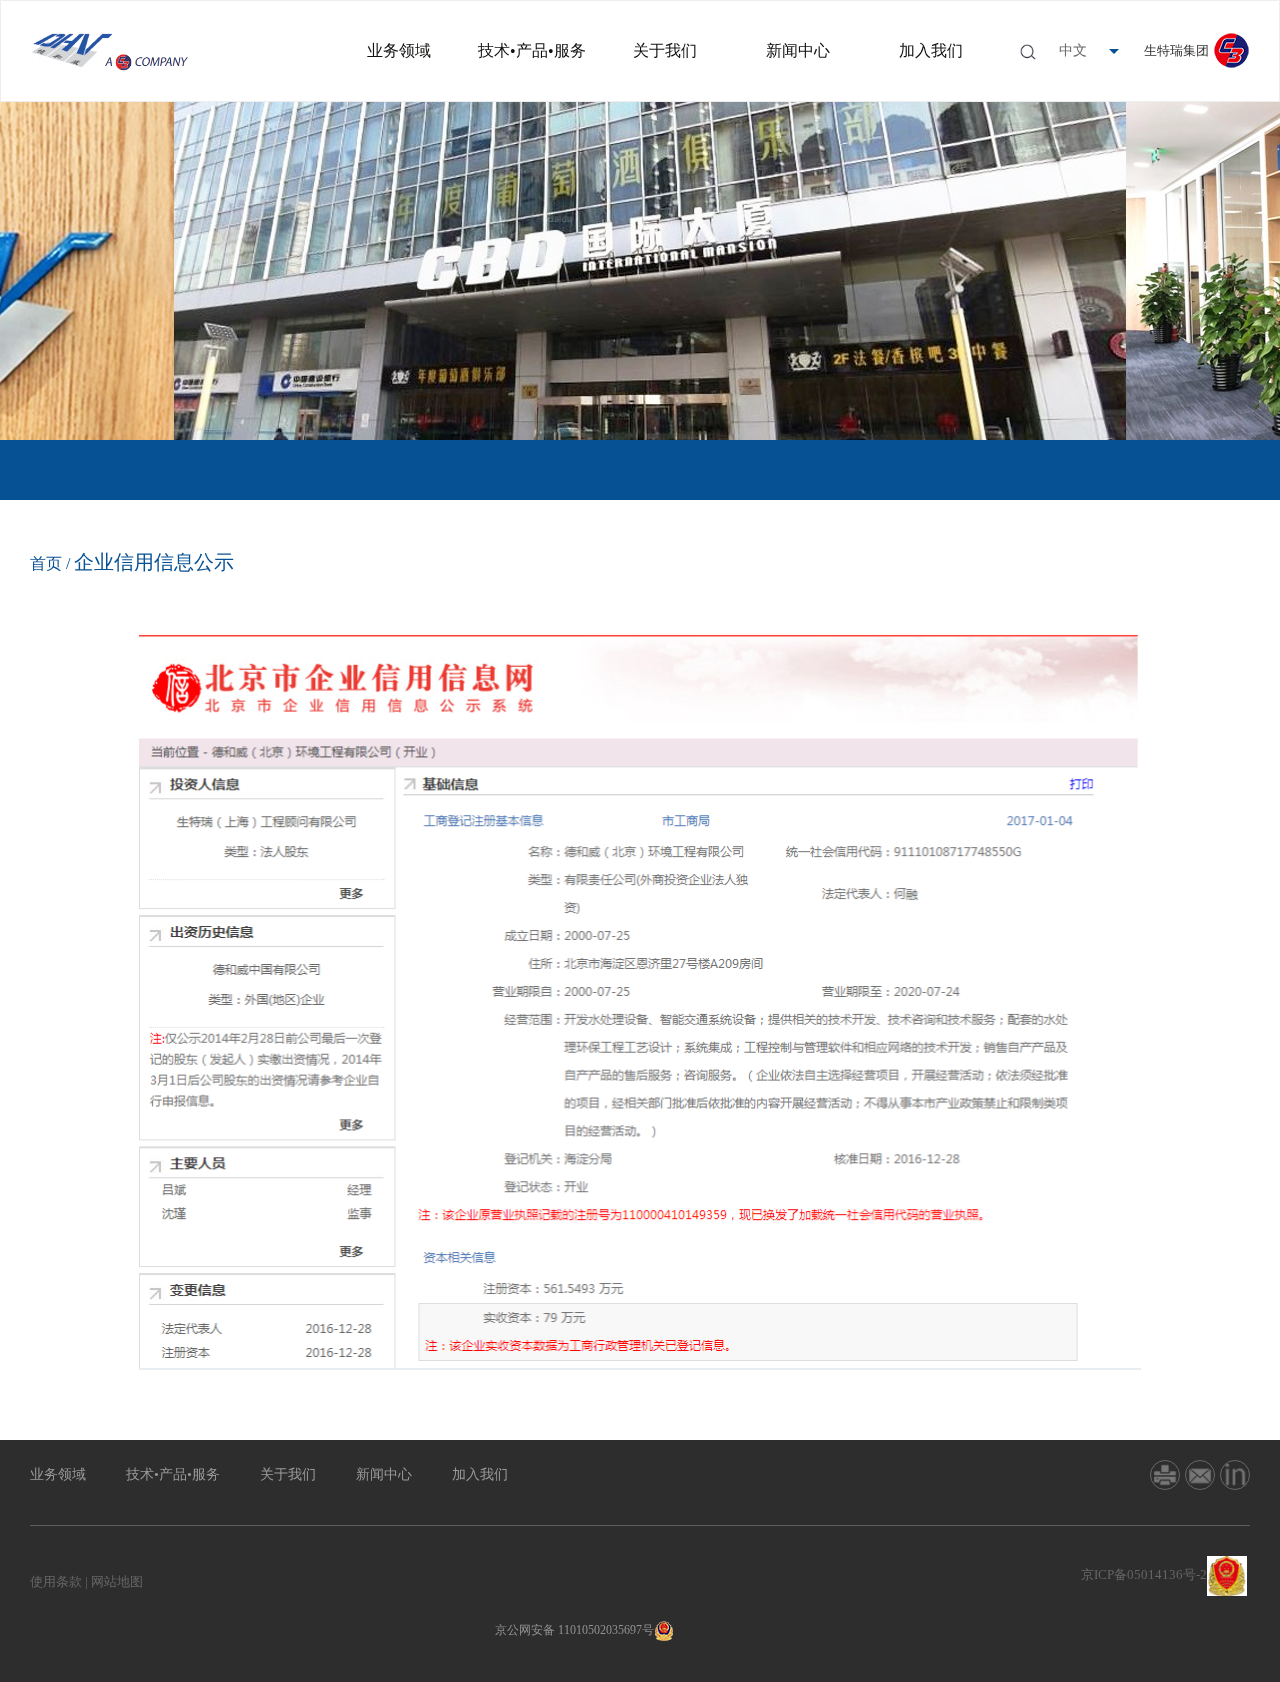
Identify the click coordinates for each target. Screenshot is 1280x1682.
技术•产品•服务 (532, 50)
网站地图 (117, 1581)
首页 (46, 563)
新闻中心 (798, 50)
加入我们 (931, 50)
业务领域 (399, 50)
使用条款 (56, 1581)
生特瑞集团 (1176, 50)
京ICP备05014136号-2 (1144, 1574)
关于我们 (665, 50)
